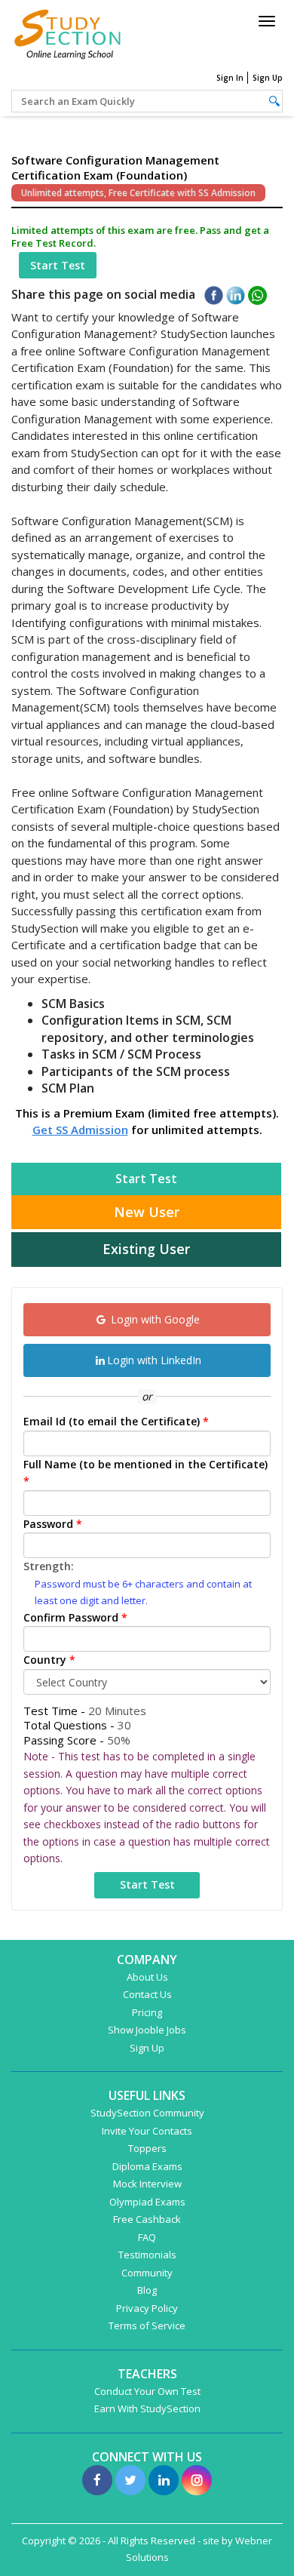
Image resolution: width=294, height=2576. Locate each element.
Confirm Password (75, 1617)
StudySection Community (147, 2113)
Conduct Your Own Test (147, 2391)
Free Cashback (147, 2219)
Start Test (58, 265)
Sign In (230, 78)
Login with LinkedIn (154, 1360)
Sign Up (268, 78)
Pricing (147, 2012)
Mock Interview (147, 2184)
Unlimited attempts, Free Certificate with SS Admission (138, 193)
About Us (147, 1977)
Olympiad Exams (147, 2202)
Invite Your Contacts (147, 2131)
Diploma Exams (147, 2166)
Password (53, 1524)
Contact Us (147, 1994)
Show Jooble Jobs (147, 2030)
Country (49, 1660)
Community (147, 2273)
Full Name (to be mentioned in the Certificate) (145, 1473)
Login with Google (154, 1319)
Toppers (147, 2148)
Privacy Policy (147, 2308)
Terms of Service (147, 2325)
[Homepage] (68, 32)
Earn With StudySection (147, 2408)
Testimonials (147, 2255)
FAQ (147, 2237)
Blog (147, 2290)
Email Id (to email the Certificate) (116, 1421)
